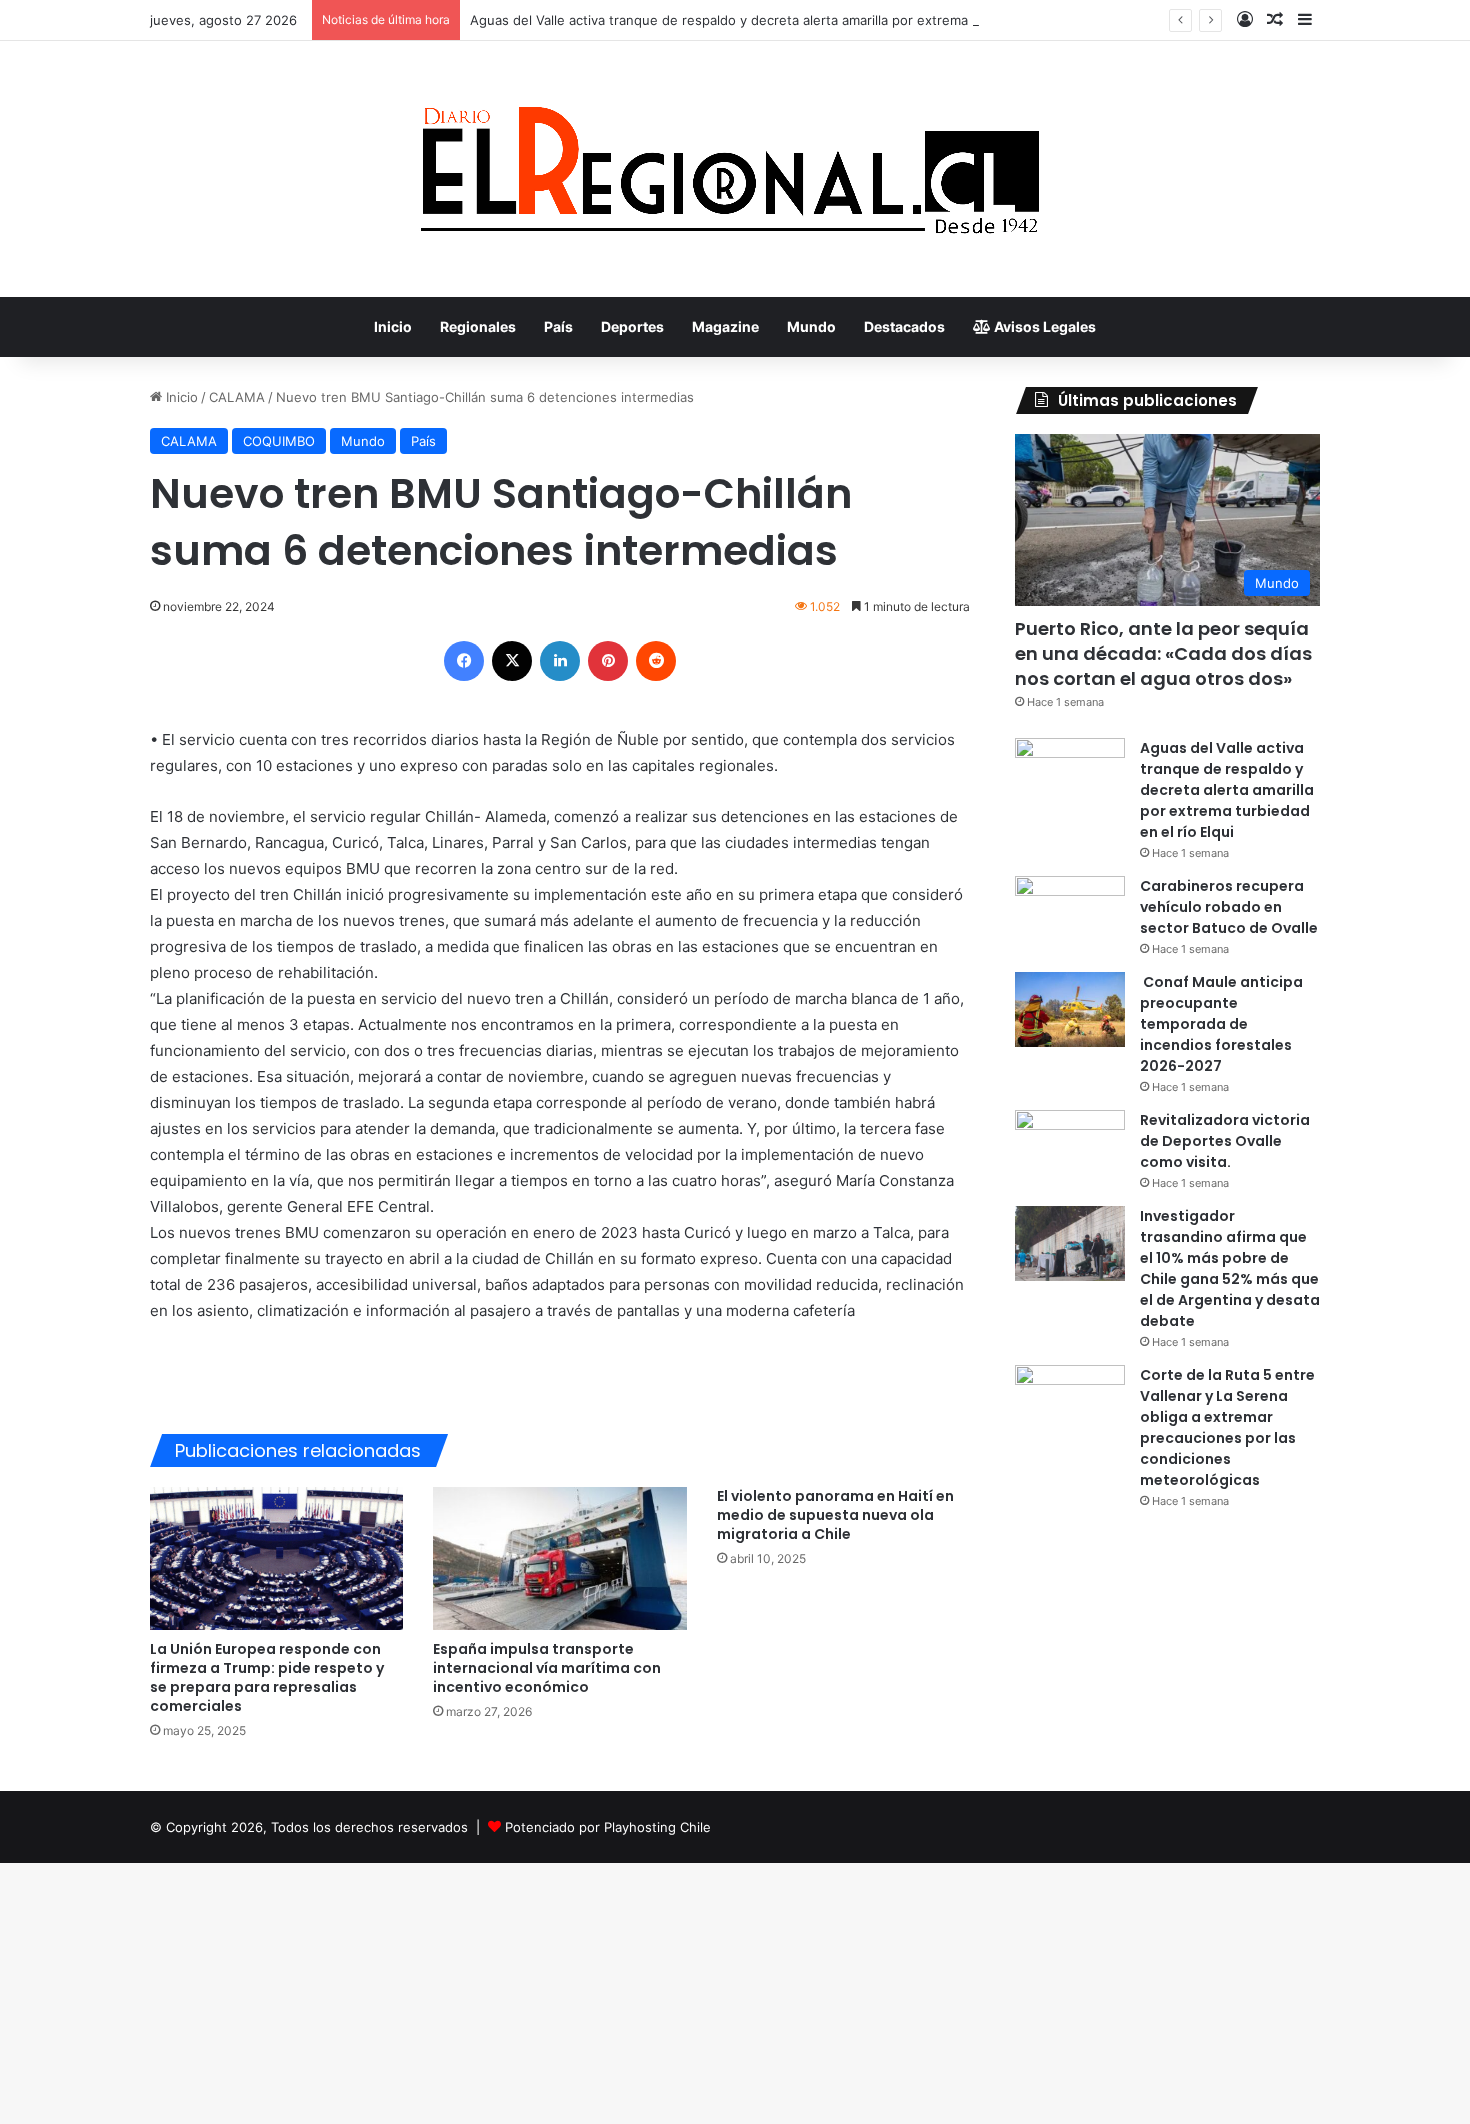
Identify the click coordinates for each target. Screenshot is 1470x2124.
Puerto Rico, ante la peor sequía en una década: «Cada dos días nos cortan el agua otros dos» (1163, 653)
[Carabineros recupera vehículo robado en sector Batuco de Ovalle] (1070, 913)
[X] (512, 661)
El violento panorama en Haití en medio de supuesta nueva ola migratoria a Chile (835, 1515)
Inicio (393, 326)
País (558, 326)
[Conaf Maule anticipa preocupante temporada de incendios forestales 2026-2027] (1070, 1009)
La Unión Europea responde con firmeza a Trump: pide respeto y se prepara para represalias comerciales (267, 1677)
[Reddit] (656, 661)
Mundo (811, 326)
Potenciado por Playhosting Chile (608, 1827)
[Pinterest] (608, 661)
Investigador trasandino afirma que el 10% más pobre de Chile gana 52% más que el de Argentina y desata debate (1230, 1268)
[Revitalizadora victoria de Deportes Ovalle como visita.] (1070, 1147)
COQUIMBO (279, 441)
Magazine (725, 326)
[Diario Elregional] (735, 169)
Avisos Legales (1043, 326)
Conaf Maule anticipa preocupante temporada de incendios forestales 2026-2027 (1221, 1024)
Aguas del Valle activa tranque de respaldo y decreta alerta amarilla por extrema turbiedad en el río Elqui (795, 20)
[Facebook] (464, 661)
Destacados (904, 326)
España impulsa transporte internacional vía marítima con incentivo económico (547, 1668)
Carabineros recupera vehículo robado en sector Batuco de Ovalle (1229, 907)
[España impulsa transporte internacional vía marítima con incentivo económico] (559, 1558)
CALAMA (237, 397)
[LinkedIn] (560, 661)
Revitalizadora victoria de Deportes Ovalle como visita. (1225, 1141)
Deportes (632, 326)
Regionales (478, 326)
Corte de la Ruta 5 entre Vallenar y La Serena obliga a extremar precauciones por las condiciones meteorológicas (1227, 1427)
